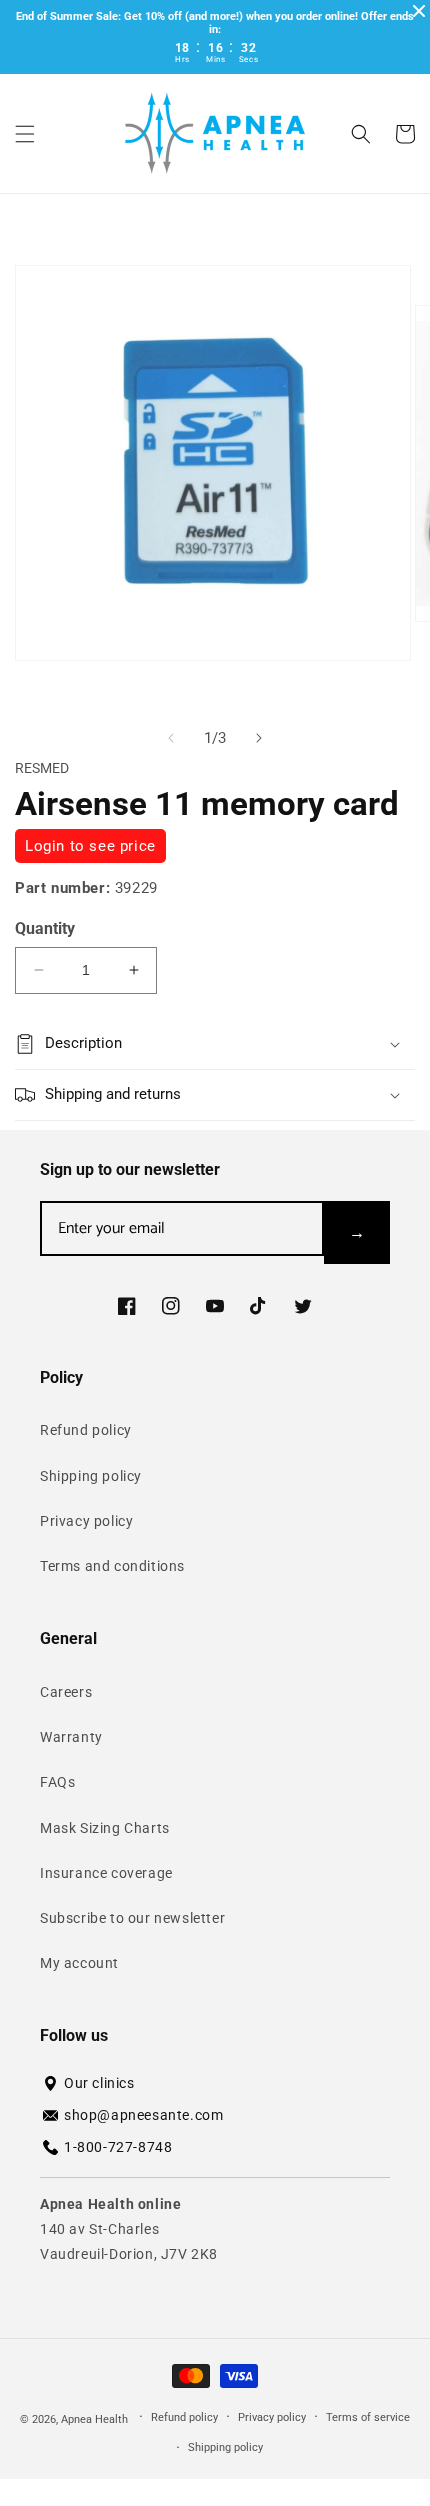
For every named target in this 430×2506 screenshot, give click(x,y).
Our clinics (99, 2083)
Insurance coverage (106, 1873)
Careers (66, 1692)
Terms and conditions (112, 1566)
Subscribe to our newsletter (132, 1918)
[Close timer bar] (419, 11)
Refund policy (86, 1430)
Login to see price (90, 846)
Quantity (45, 928)
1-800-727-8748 (118, 2147)
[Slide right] (259, 738)
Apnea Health (96, 2418)
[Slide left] (171, 738)
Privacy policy (86, 1521)
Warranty (71, 1737)
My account (79, 1963)
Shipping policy (91, 1476)
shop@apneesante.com (143, 2115)
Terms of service (368, 2417)
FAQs (57, 1782)
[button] (25, 134)
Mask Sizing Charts (105, 1828)
